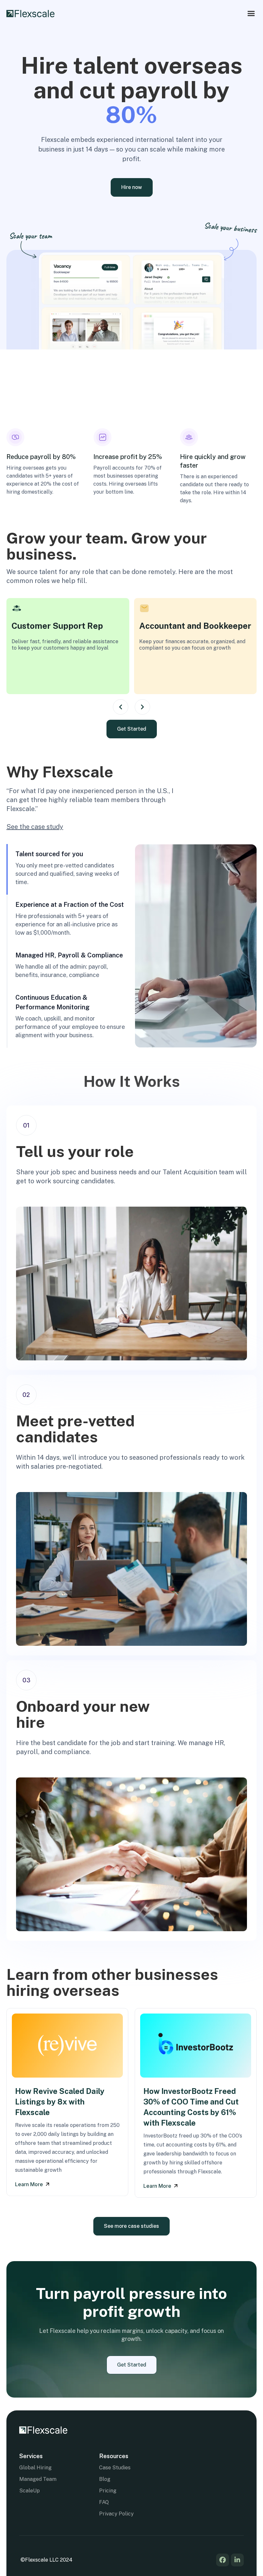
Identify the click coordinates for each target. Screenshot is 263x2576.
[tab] (71, 869)
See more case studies (131, 2226)
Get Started (132, 729)
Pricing (108, 2491)
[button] (251, 14)
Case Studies (115, 2468)
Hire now (132, 187)
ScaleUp (30, 2491)
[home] (30, 14)
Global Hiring (35, 2468)
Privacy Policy (116, 2514)
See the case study (35, 827)
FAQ (104, 2502)
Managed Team (38, 2479)
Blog (105, 2479)
